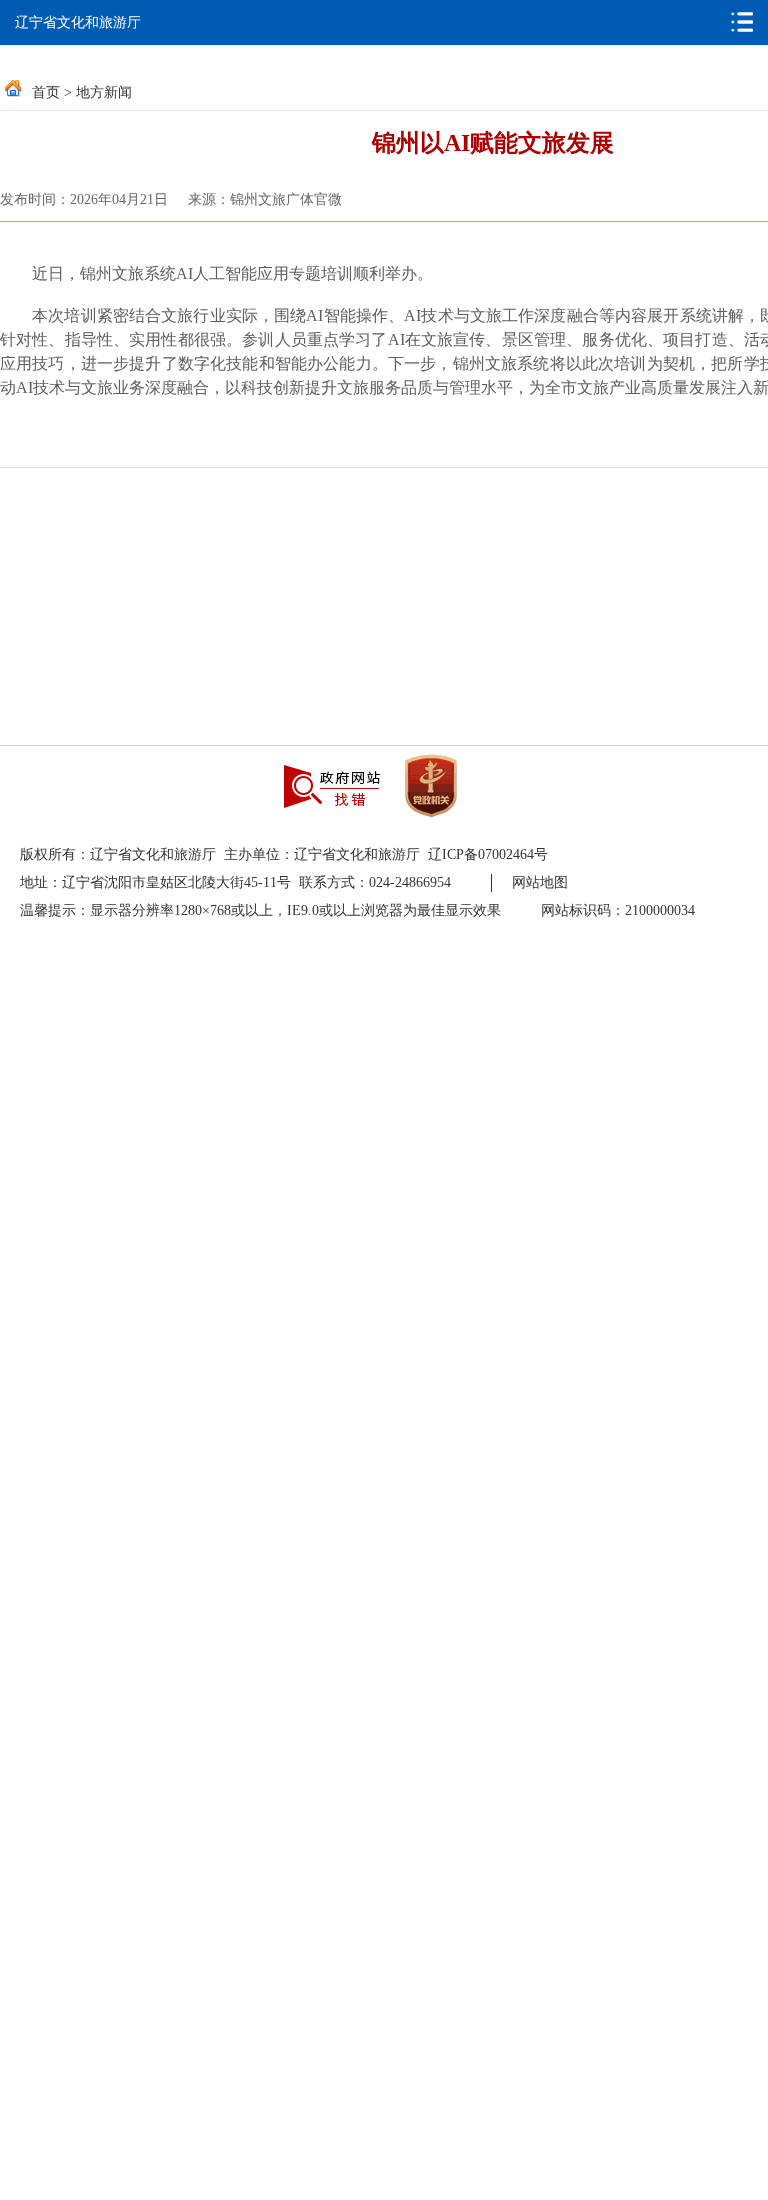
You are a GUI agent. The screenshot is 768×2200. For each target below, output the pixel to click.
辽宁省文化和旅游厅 (78, 22)
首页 (46, 92)
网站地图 (540, 882)
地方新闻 (104, 92)
